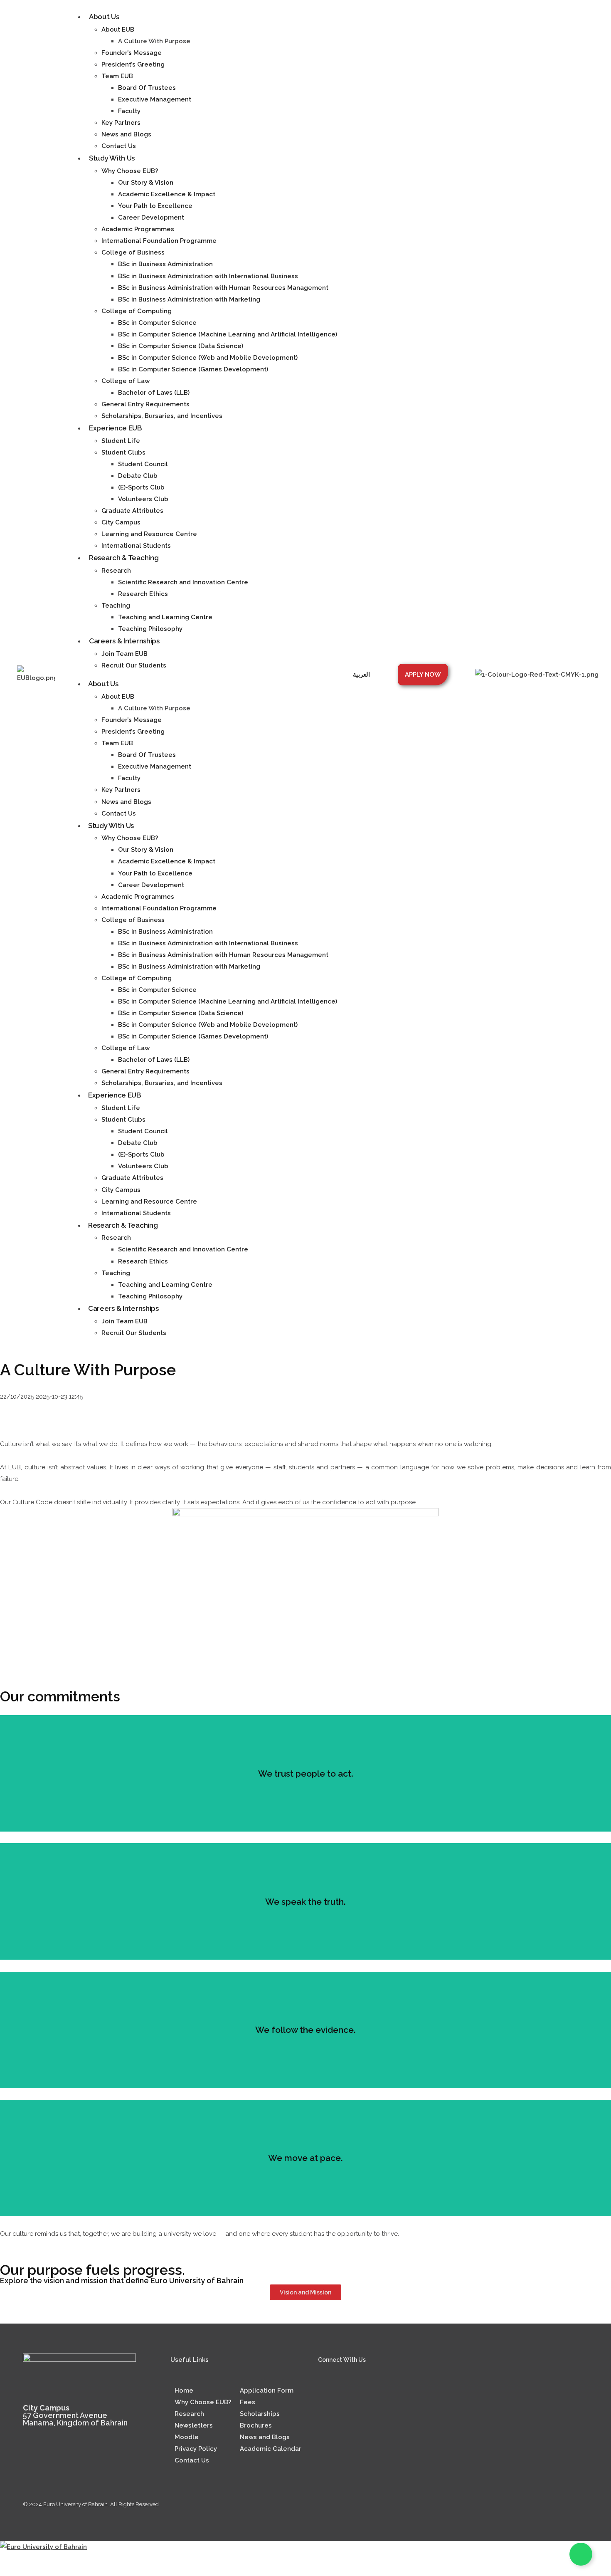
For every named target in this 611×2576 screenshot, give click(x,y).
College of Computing (137, 311)
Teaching (116, 606)
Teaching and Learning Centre (165, 617)
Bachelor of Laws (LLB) (154, 393)
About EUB (118, 30)
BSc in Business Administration (165, 264)
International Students (136, 546)
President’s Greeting (133, 64)
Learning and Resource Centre (149, 534)
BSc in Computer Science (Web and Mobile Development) (208, 358)
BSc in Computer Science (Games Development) (193, 369)
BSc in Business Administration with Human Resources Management (223, 288)
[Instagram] (352, 2391)
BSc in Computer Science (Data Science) (181, 346)
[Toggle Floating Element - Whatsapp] (581, 2554)
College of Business (133, 252)
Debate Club (138, 476)
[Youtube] (399, 2391)
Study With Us (112, 158)
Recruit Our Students (134, 665)
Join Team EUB (124, 654)
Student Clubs (123, 452)
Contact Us (119, 146)
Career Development (151, 218)
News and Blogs (126, 134)
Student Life (121, 441)
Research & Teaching (124, 558)
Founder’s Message (132, 53)
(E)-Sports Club (141, 487)
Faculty (129, 111)
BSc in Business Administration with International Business (208, 276)
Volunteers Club (143, 499)
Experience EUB (116, 428)
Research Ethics (143, 594)
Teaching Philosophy (150, 629)
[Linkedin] (328, 2391)
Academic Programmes (138, 229)
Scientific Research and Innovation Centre (183, 582)
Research (116, 571)
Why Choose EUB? (130, 171)
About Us (104, 17)
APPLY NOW (423, 675)
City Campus (121, 522)
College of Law (126, 381)
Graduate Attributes (132, 511)
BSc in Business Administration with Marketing (189, 299)
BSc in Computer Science (157, 323)
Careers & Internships (124, 641)
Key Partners (121, 123)
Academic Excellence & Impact (167, 194)
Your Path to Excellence (155, 206)
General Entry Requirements (145, 404)
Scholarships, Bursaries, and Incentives (162, 416)
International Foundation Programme (159, 241)
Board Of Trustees (147, 88)
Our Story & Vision (146, 183)
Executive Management (155, 99)
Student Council (143, 464)
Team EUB (117, 76)
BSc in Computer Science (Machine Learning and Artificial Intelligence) (228, 334)
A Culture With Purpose (154, 41)
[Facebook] (376, 2391)
